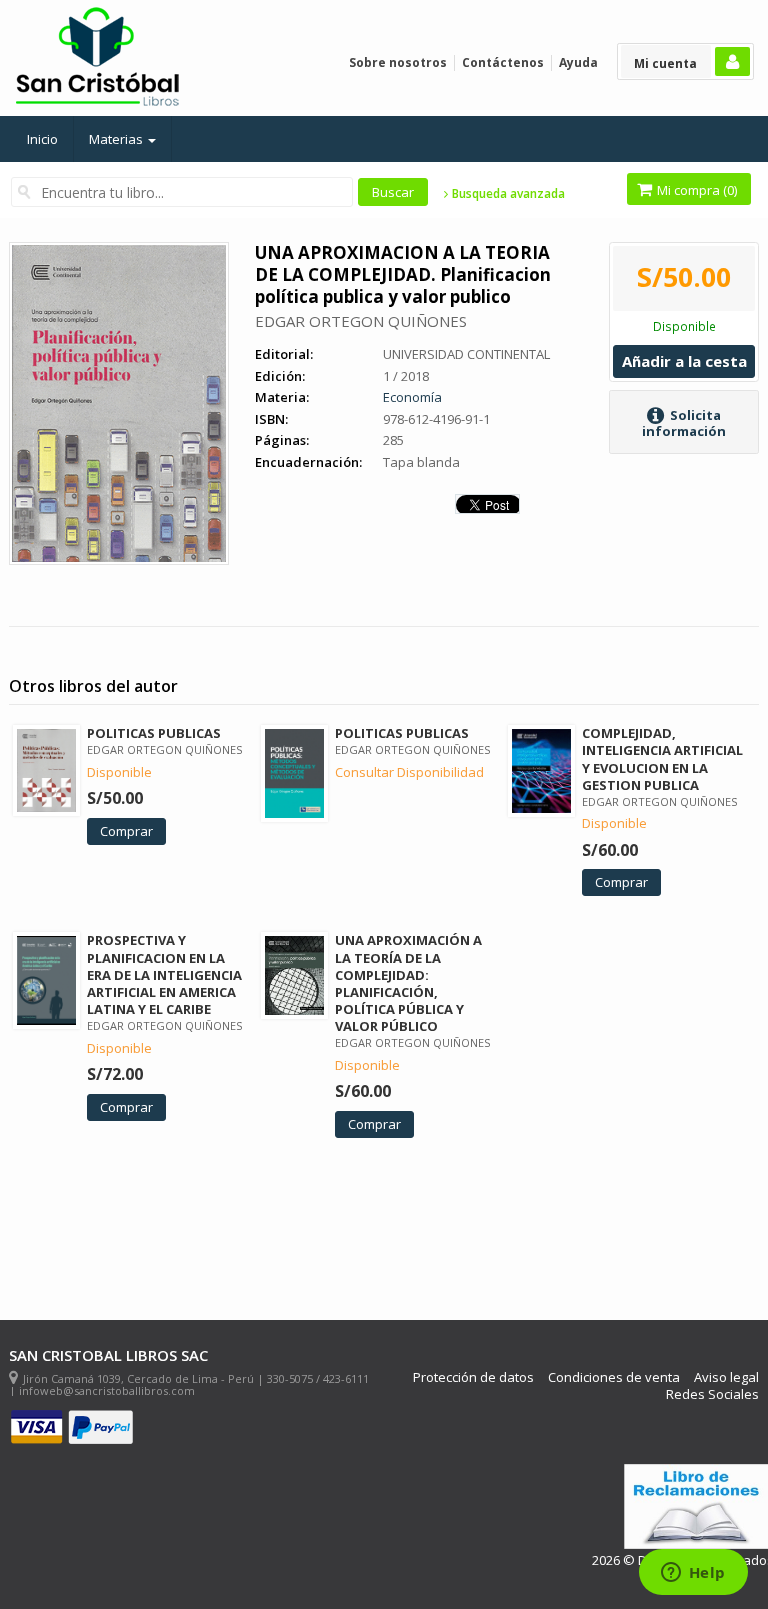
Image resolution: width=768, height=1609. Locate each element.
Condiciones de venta (614, 1377)
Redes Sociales (712, 1394)
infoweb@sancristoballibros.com (107, 1390)
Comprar (126, 831)
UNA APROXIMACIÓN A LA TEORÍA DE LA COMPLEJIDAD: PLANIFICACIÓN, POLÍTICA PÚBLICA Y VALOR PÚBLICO (408, 983)
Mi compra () (695, 190)
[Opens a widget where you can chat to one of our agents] (693, 1574)
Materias (117, 139)
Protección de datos (473, 1377)
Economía (412, 397)
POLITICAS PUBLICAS (154, 733)
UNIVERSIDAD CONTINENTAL (466, 354)
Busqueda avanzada (507, 194)
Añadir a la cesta (684, 361)
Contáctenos (503, 62)
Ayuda (578, 62)
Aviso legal (726, 1377)
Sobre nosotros (398, 62)
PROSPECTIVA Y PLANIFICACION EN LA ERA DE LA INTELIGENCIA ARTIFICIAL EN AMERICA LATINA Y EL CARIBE (164, 974)
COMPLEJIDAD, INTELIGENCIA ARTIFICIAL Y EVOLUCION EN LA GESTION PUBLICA (662, 758)
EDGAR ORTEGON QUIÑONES (361, 321)
